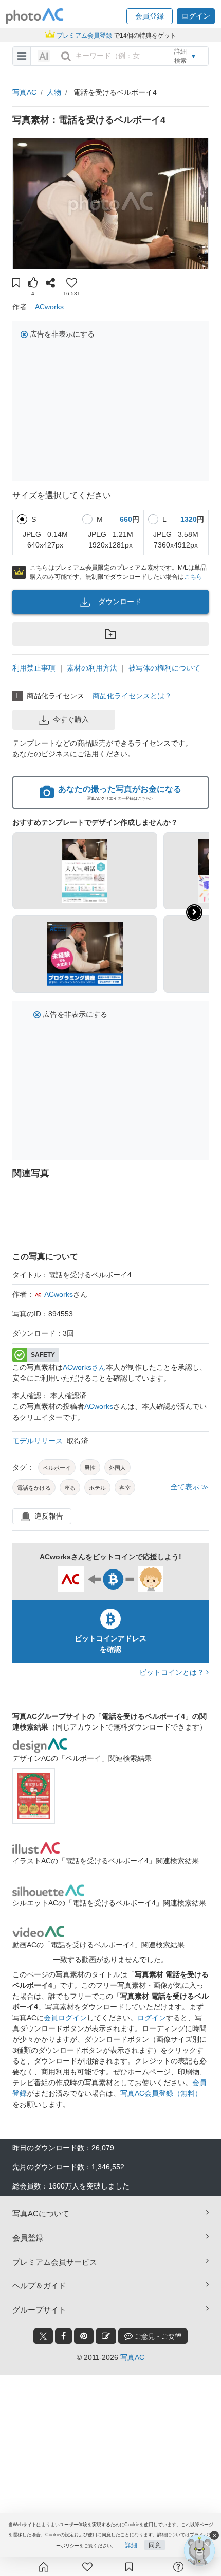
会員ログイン (65, 2018)
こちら (193, 577)
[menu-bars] (22, 56)
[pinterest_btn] (84, 2336)
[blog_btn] (106, 2336)
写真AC (24, 92)
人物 (54, 92)
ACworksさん (84, 1367)
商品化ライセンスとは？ (132, 696)
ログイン (152, 2018)
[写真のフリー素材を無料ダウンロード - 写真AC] (35, 16)
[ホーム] (44, 2567)
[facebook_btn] (63, 2336)
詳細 (131, 2545)
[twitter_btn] (43, 2336)
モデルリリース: (40, 1441)
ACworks (49, 307)
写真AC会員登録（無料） (161, 2093)
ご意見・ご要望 (157, 2336)
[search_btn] (66, 56)
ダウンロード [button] (120, 602)
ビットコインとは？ (173, 1672)
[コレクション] (129, 2567)
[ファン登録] (87, 2567)
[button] (150, 16)
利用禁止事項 (34, 668)
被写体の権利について (164, 668)
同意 (155, 2545)
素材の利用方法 (92, 668)
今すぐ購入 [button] (71, 719)
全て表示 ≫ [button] (190, 1487)
